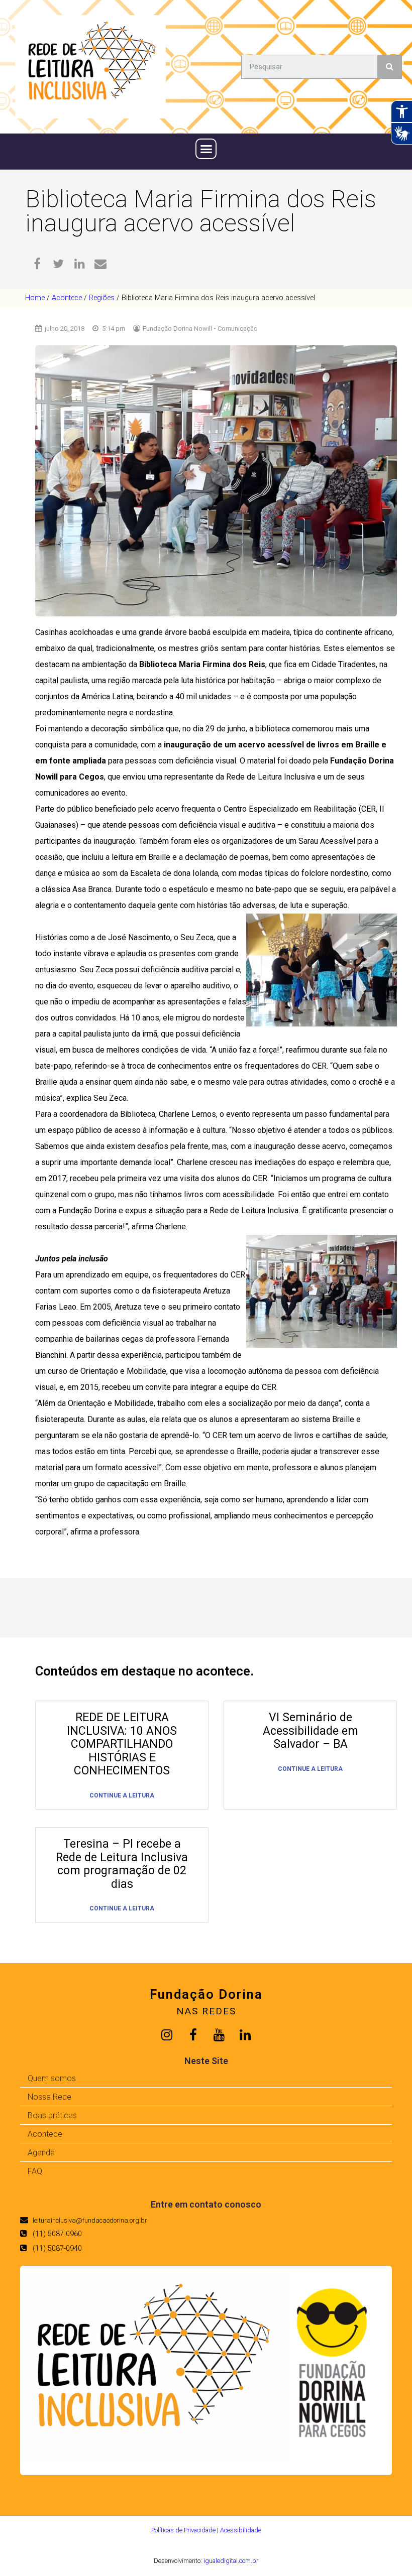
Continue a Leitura (122, 1796)
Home (35, 298)
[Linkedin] (245, 2035)
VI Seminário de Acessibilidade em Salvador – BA (311, 1731)
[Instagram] (167, 2035)
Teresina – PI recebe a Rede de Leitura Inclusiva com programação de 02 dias (122, 1864)
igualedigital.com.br (231, 2561)
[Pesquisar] (389, 67)
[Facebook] (193, 2035)
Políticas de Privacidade (183, 2530)
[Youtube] (219, 2035)
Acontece (67, 298)
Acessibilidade (241, 2530)
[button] (206, 149)
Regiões (102, 298)
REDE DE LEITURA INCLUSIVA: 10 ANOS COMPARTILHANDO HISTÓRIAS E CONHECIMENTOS (122, 1744)
